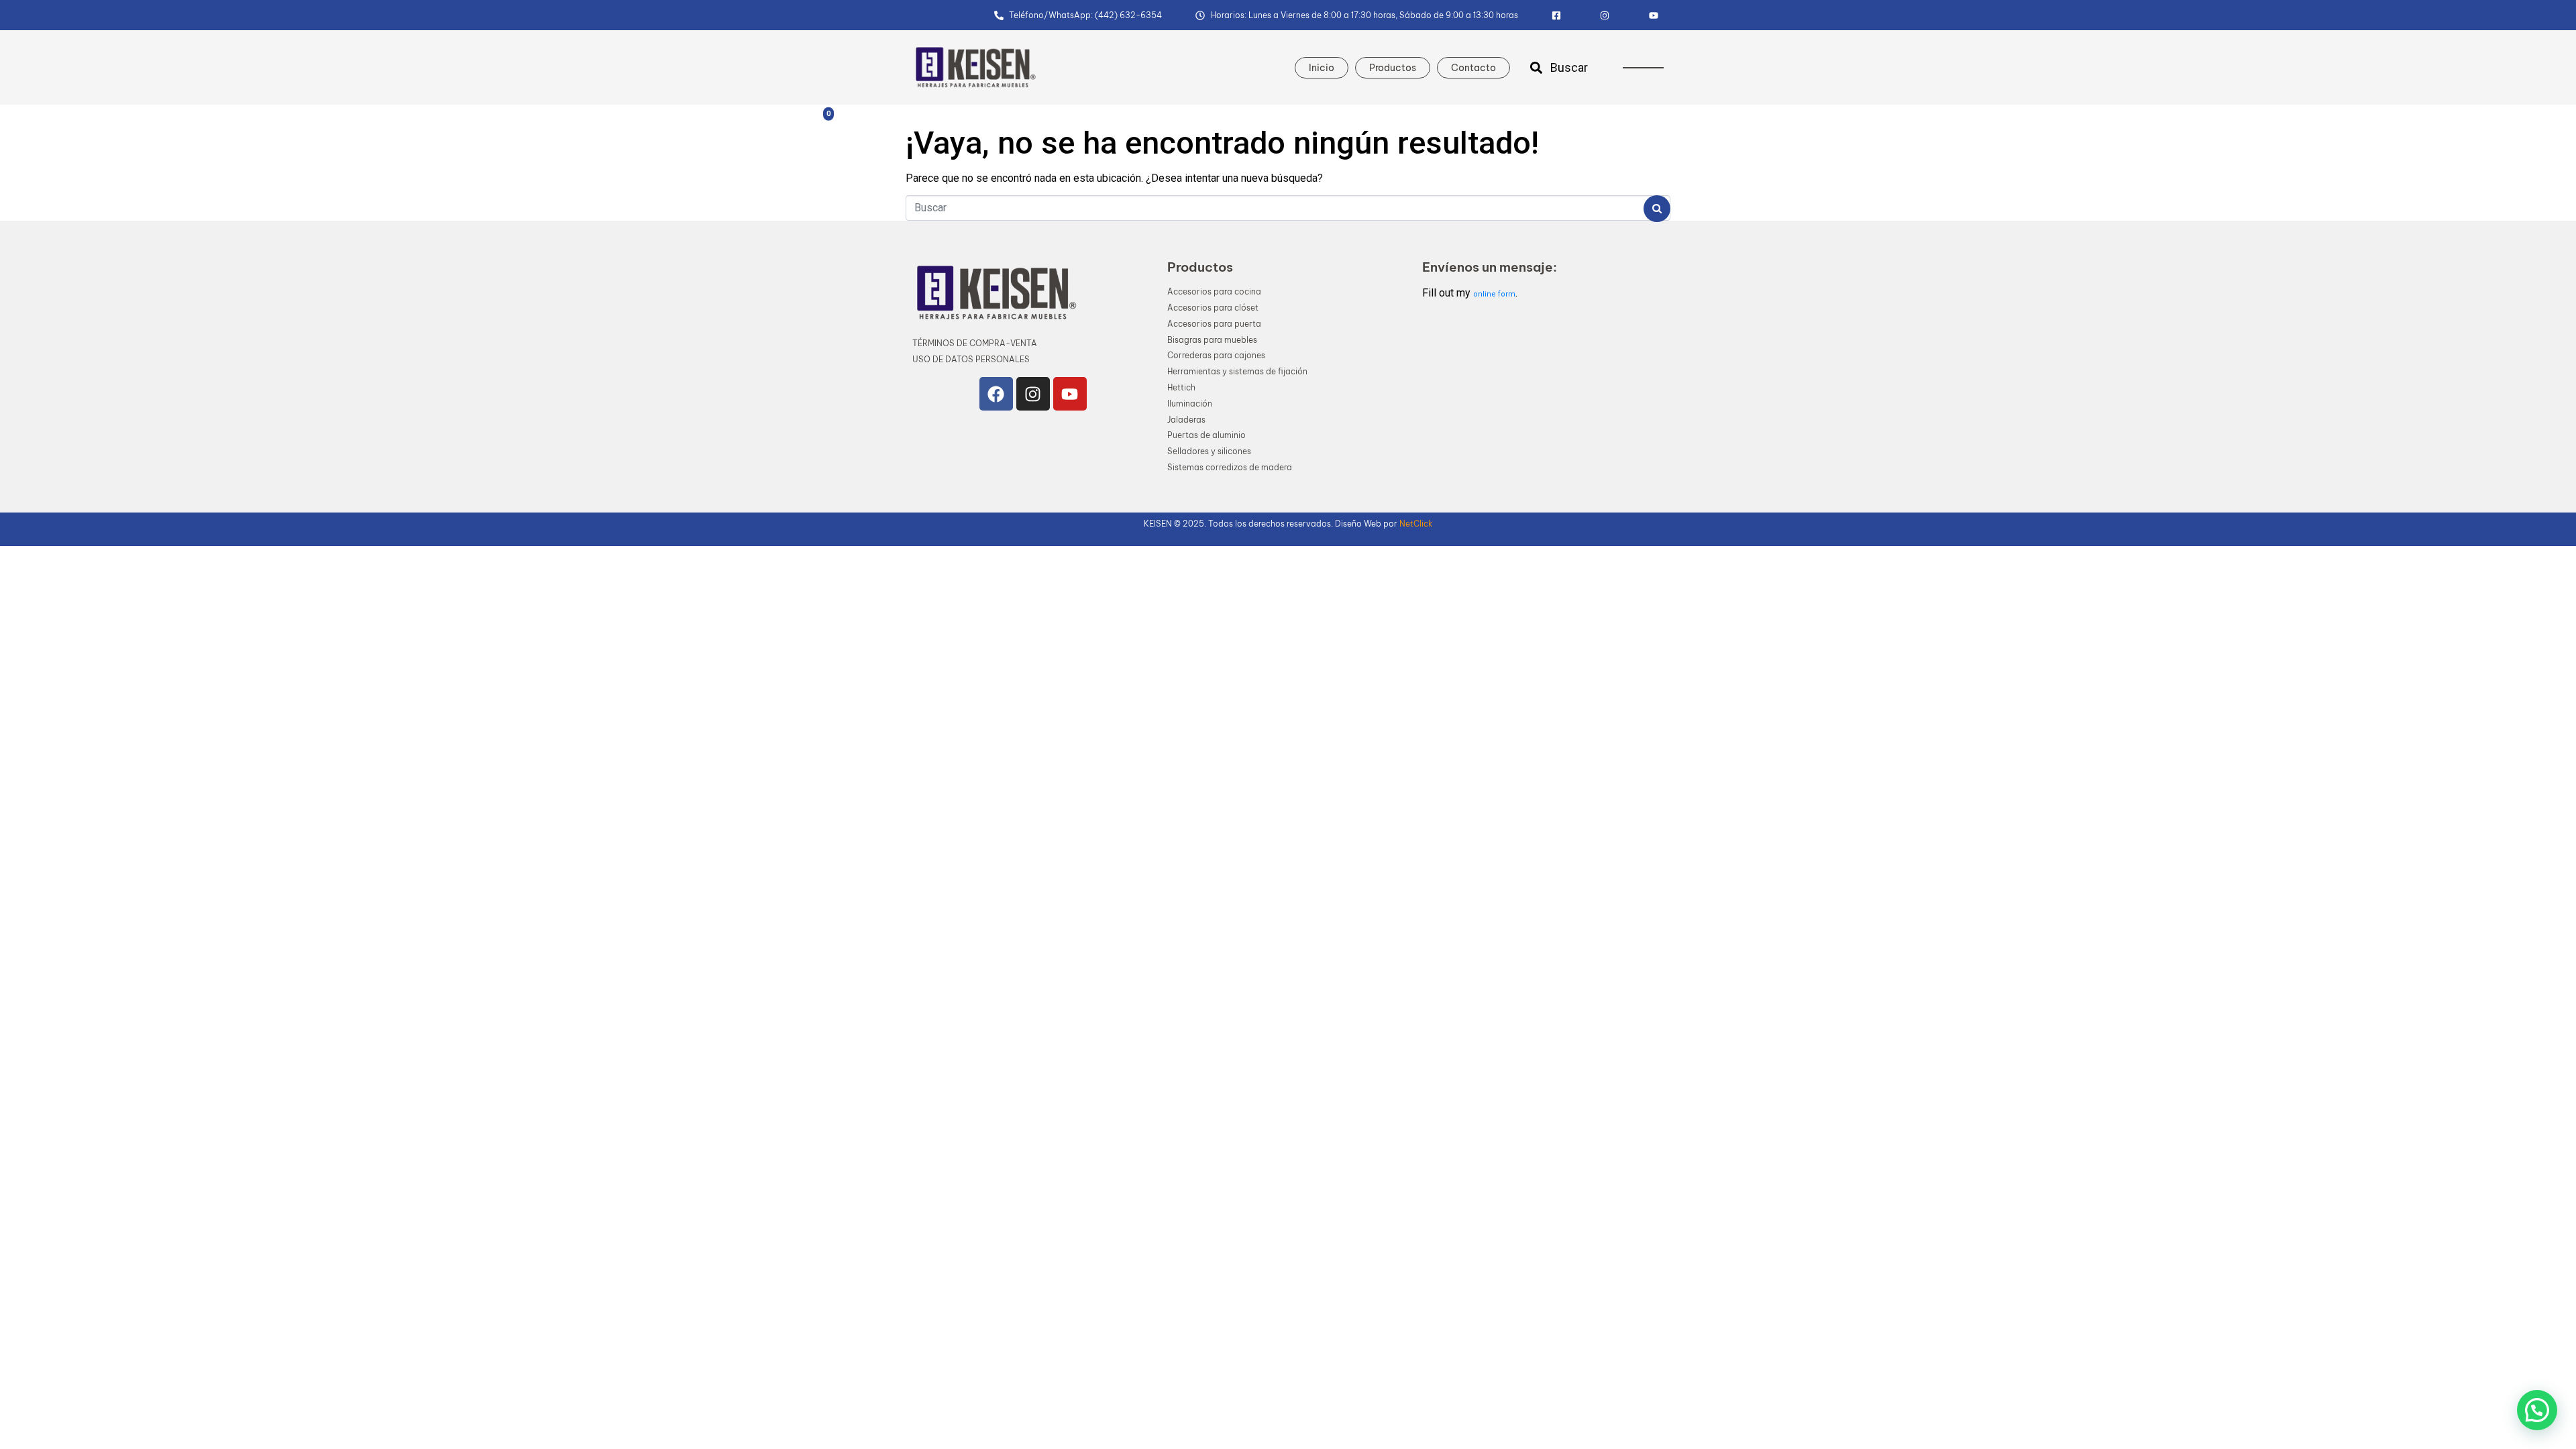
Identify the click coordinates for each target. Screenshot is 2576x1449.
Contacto (1473, 68)
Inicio (1322, 68)
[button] (2537, 1410)
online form (1494, 294)
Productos (1393, 68)
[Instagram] (1033, 394)
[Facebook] (996, 394)
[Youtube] (1070, 394)
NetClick (1416, 524)
